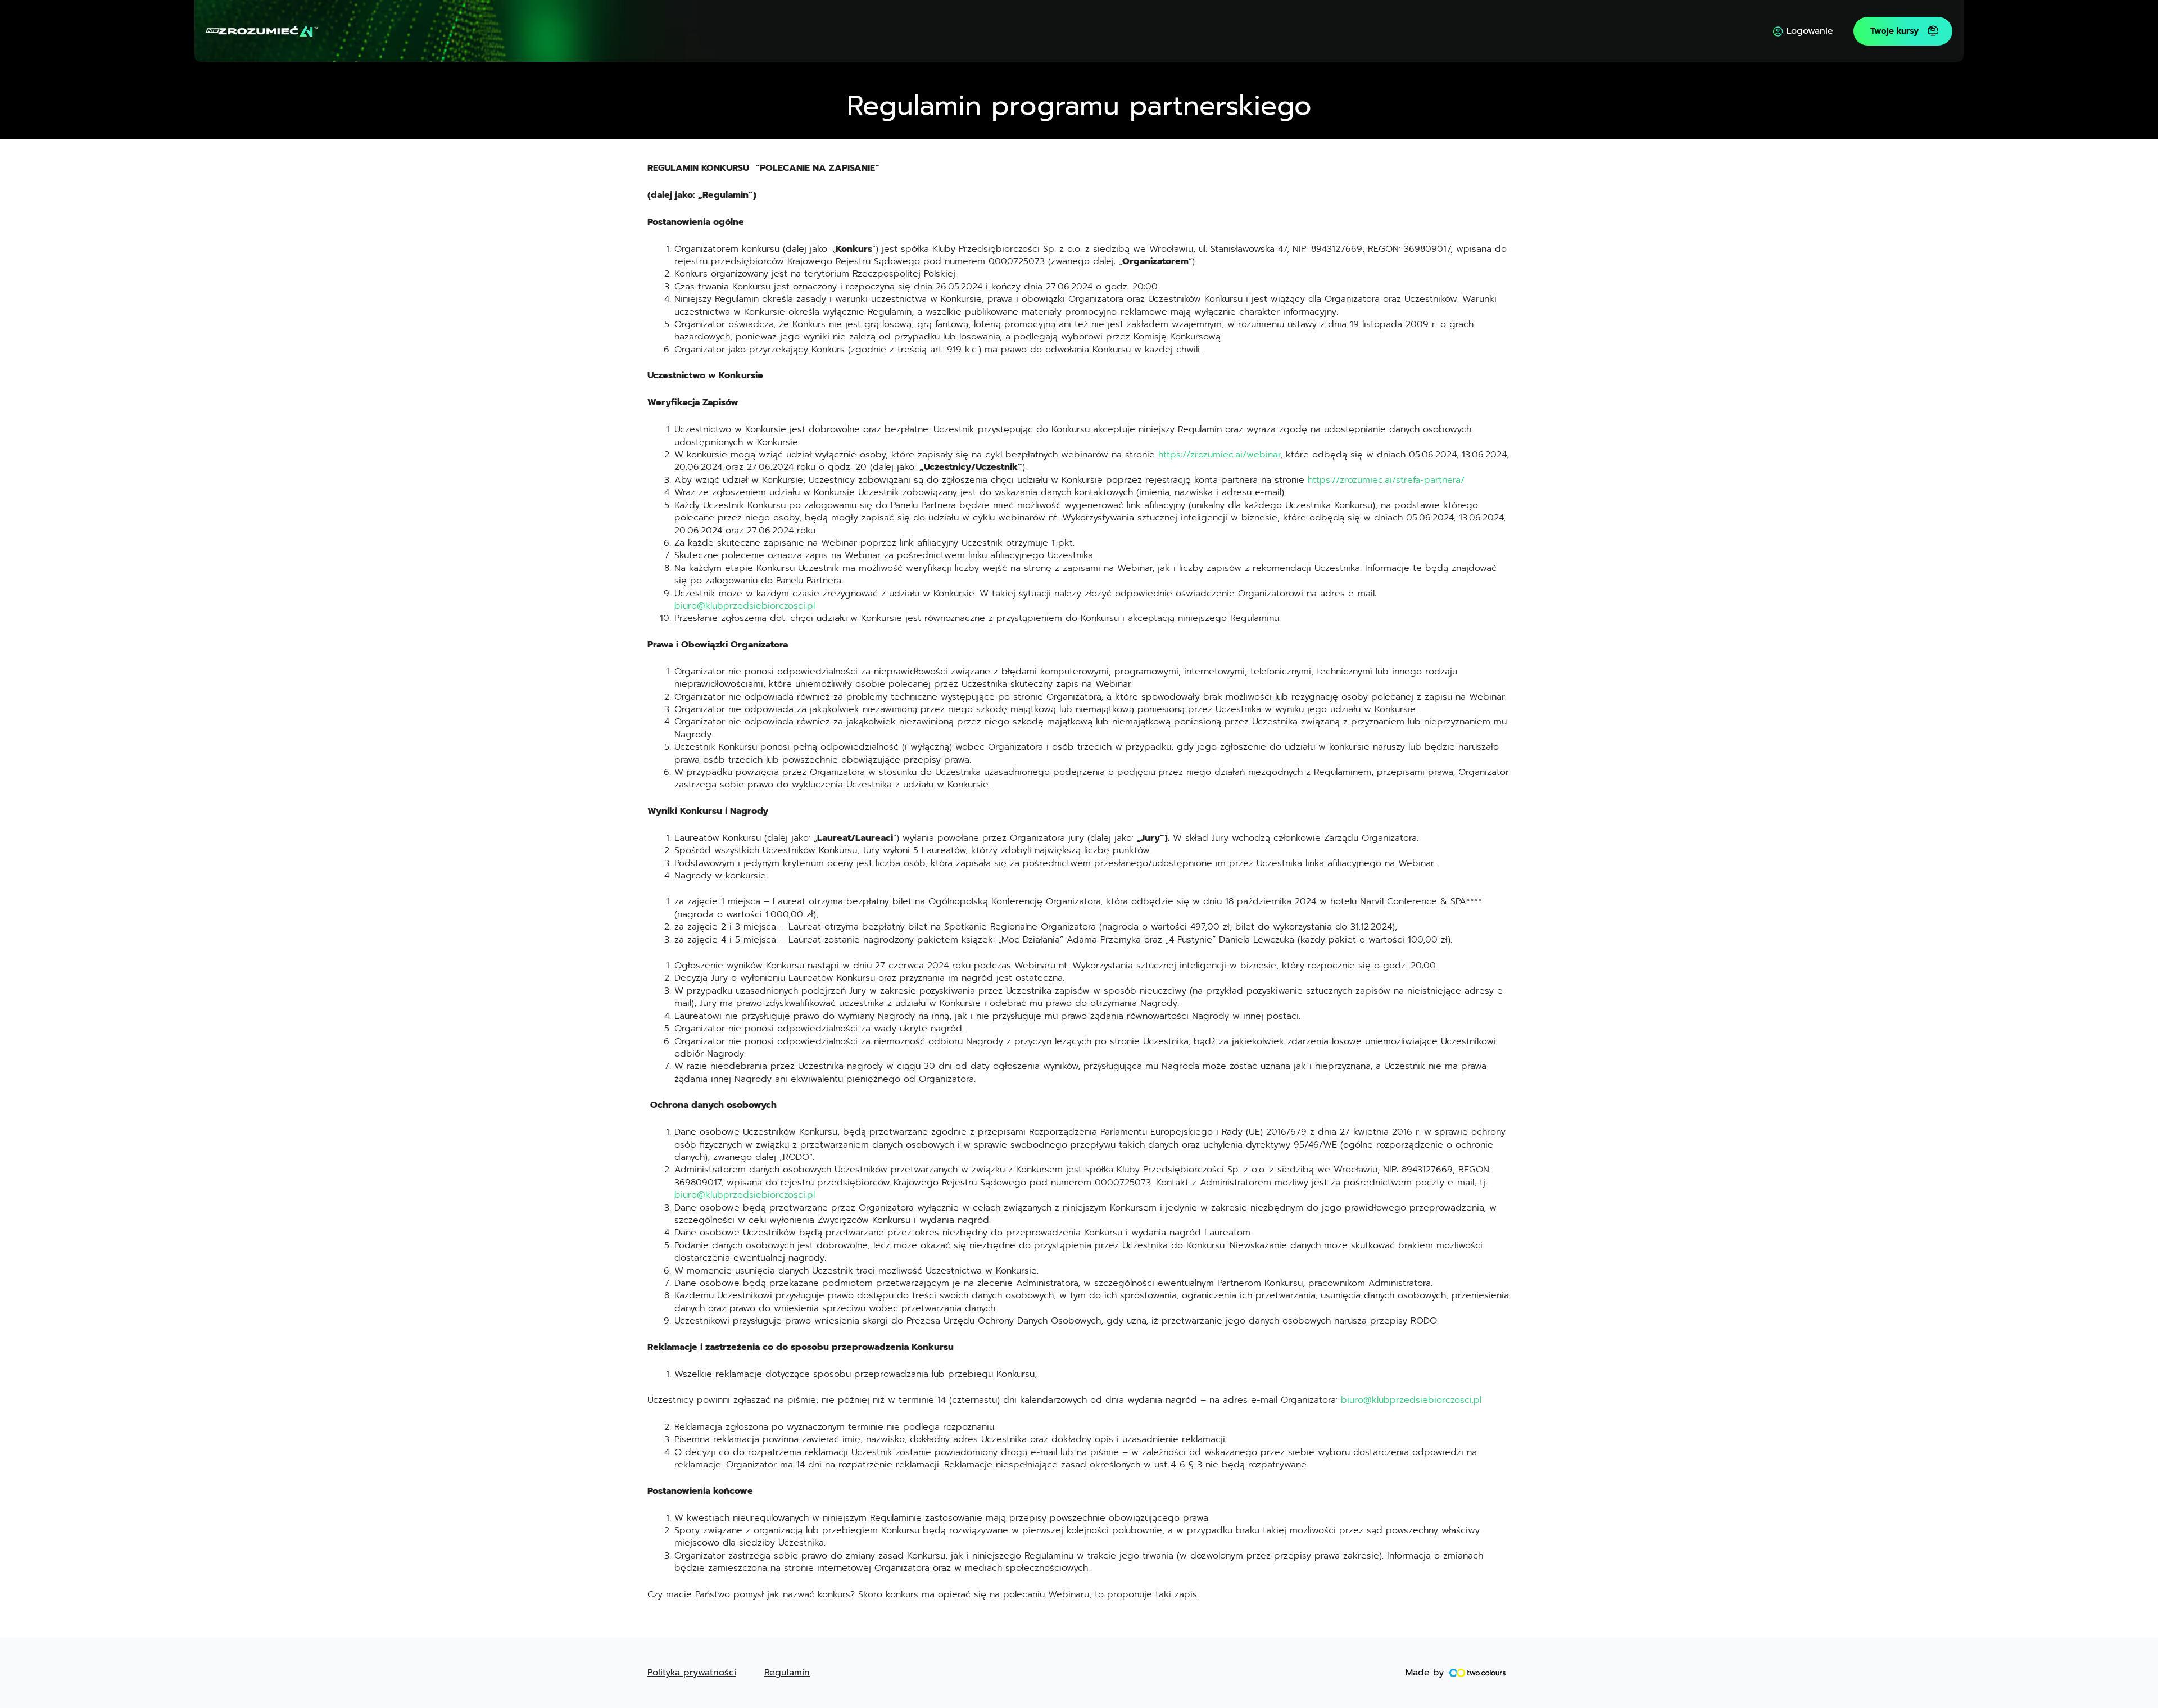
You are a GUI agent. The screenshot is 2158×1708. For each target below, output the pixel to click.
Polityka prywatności (692, 1673)
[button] (1903, 31)
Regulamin (787, 1673)
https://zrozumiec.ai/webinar (1219, 455)
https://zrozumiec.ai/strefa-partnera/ (1386, 480)
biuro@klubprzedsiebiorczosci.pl (745, 606)
